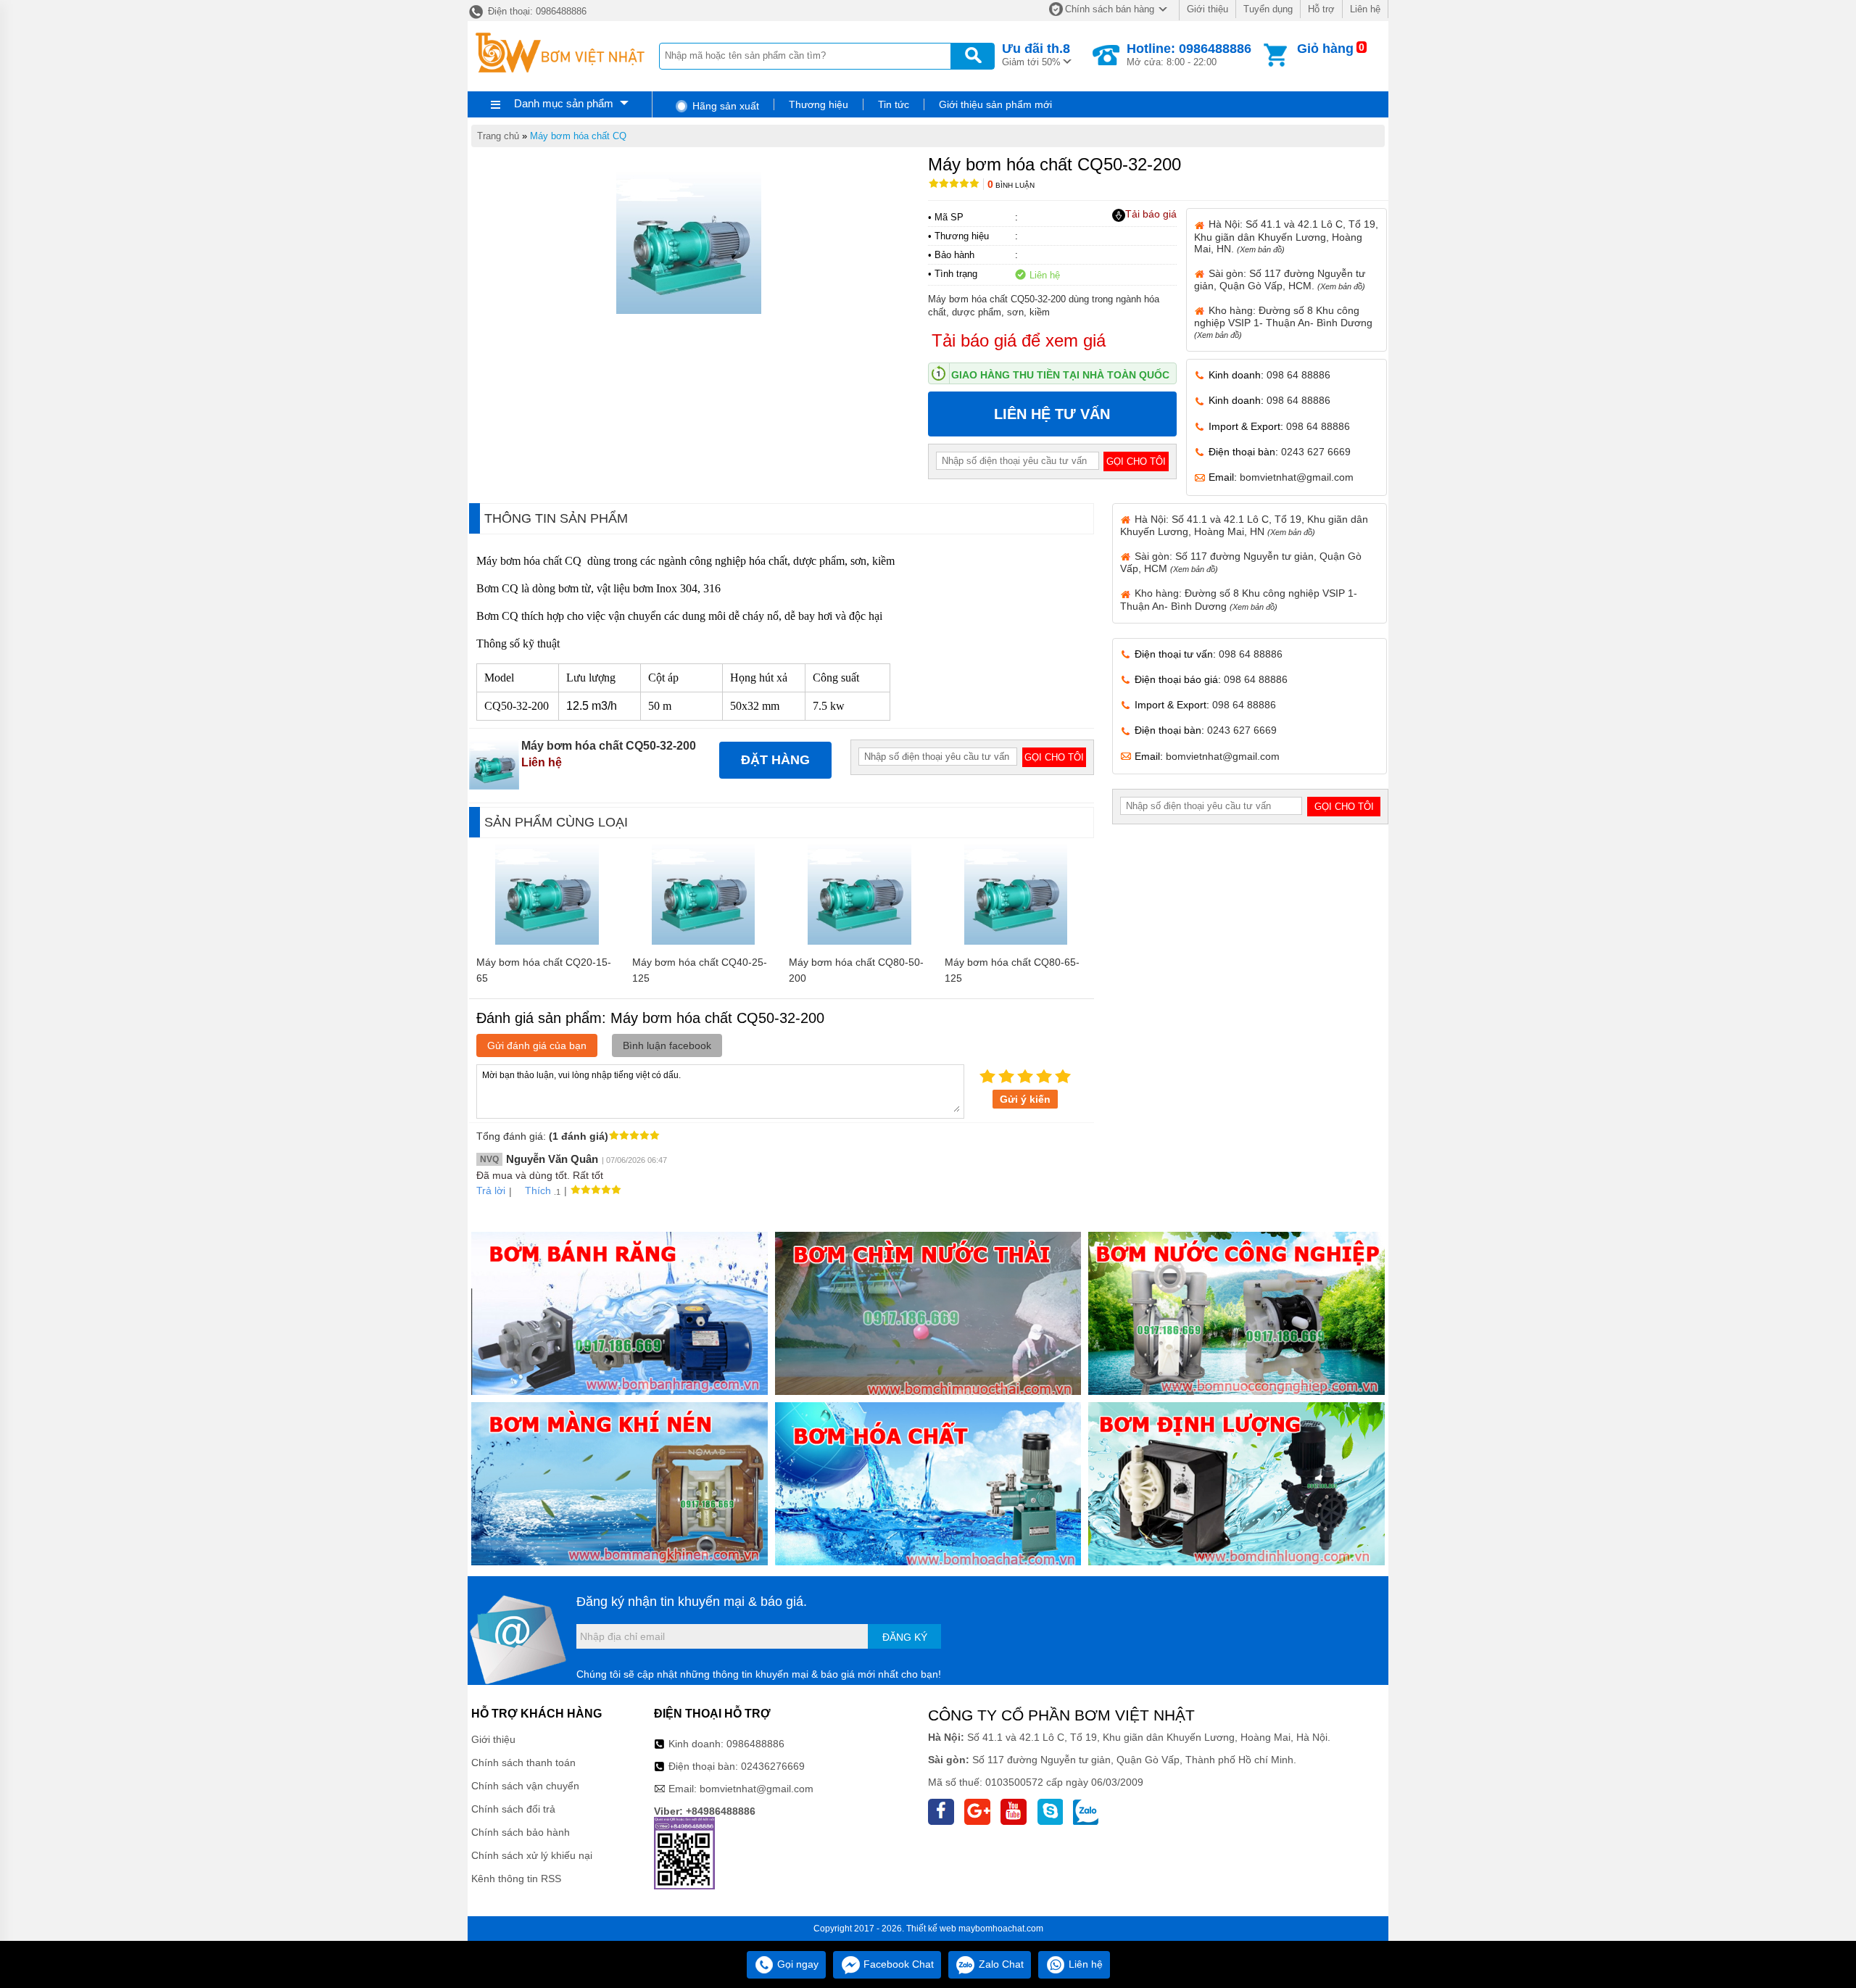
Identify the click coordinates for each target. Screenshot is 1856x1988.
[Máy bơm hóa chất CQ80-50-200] (859, 941)
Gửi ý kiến (1025, 1099)
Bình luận (1011, 185)
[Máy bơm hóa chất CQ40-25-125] (704, 941)
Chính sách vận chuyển (525, 1786)
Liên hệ (1365, 9)
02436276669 (773, 1766)
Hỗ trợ (1321, 9)
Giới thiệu (1207, 9)
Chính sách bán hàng (1110, 9)
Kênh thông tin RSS (516, 1879)
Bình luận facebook (667, 1045)
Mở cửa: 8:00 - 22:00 (1189, 54)
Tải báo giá (1151, 214)
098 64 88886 (1298, 375)
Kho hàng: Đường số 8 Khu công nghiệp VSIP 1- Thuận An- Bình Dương (1283, 322)
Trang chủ (498, 136)
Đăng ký (905, 1637)
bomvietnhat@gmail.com (1297, 477)
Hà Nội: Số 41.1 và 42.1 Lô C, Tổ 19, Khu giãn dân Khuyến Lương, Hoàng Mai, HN (1244, 525)
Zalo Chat (1000, 1964)
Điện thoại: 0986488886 (536, 11)
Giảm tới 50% (1036, 54)
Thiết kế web (931, 1929)
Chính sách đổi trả (513, 1809)
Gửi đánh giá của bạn (537, 1045)
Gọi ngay (796, 1964)
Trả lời (491, 1190)
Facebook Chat (897, 1964)
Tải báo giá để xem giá (1019, 340)
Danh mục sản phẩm (564, 103)
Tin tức (894, 104)
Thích (538, 1190)
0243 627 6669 (1316, 452)
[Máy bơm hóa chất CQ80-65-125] (1016, 941)
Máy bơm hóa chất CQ (578, 136)
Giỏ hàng (1325, 49)
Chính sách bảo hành (521, 1832)
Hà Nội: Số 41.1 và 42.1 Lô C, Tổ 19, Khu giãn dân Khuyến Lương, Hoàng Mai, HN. (1286, 236)
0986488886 (755, 1744)
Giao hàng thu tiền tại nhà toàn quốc (1060, 375)
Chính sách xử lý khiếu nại (532, 1855)
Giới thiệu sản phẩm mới (995, 104)
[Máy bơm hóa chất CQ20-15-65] (547, 941)
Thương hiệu (819, 104)
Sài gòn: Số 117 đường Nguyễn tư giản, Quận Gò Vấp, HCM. (1280, 279)
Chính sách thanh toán (523, 1763)
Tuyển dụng (1268, 9)
